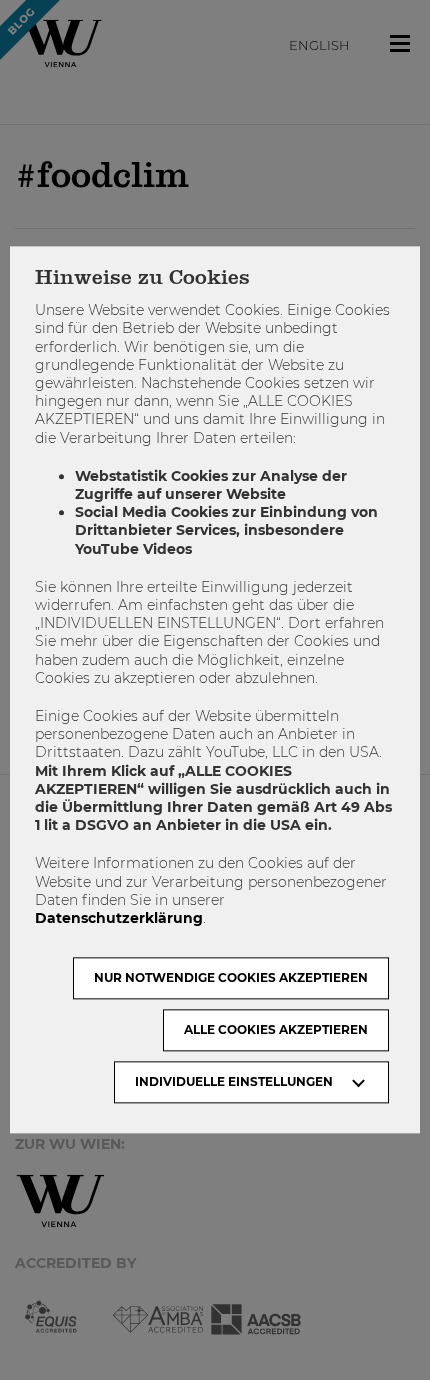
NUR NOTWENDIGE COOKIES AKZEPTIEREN (231, 978)
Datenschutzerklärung (119, 918)
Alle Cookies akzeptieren (276, 1030)
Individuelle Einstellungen (234, 1082)
